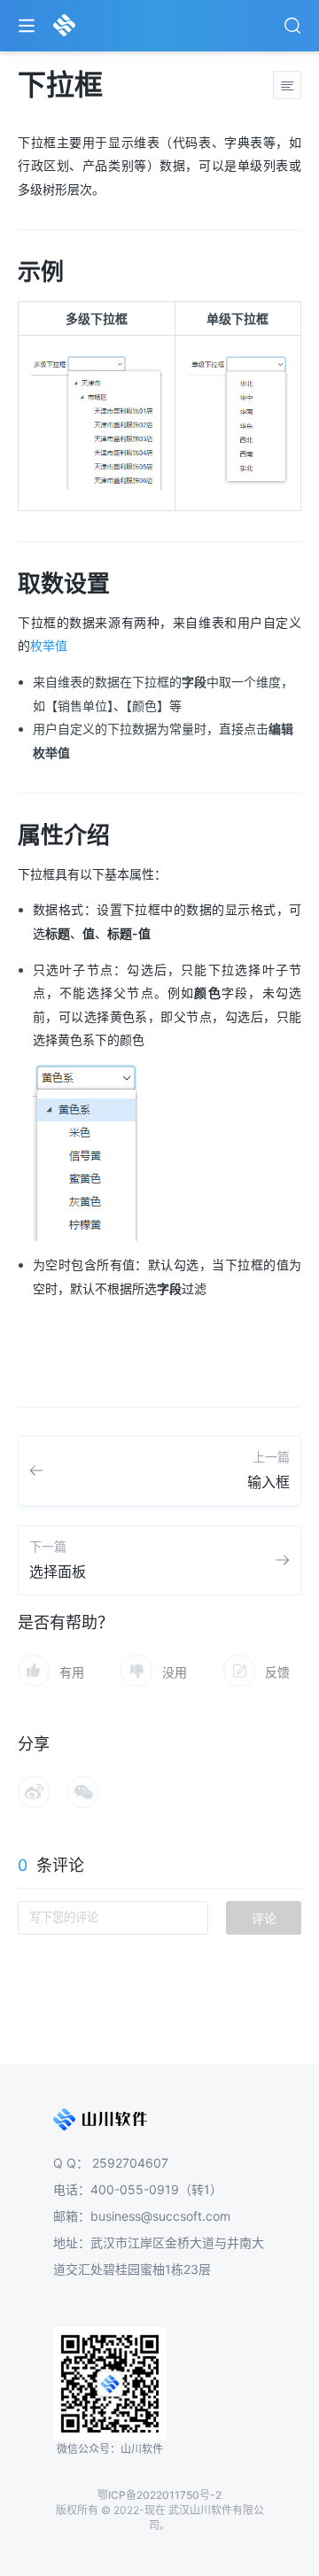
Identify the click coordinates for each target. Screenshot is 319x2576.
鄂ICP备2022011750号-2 (159, 2495)
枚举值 (49, 645)
